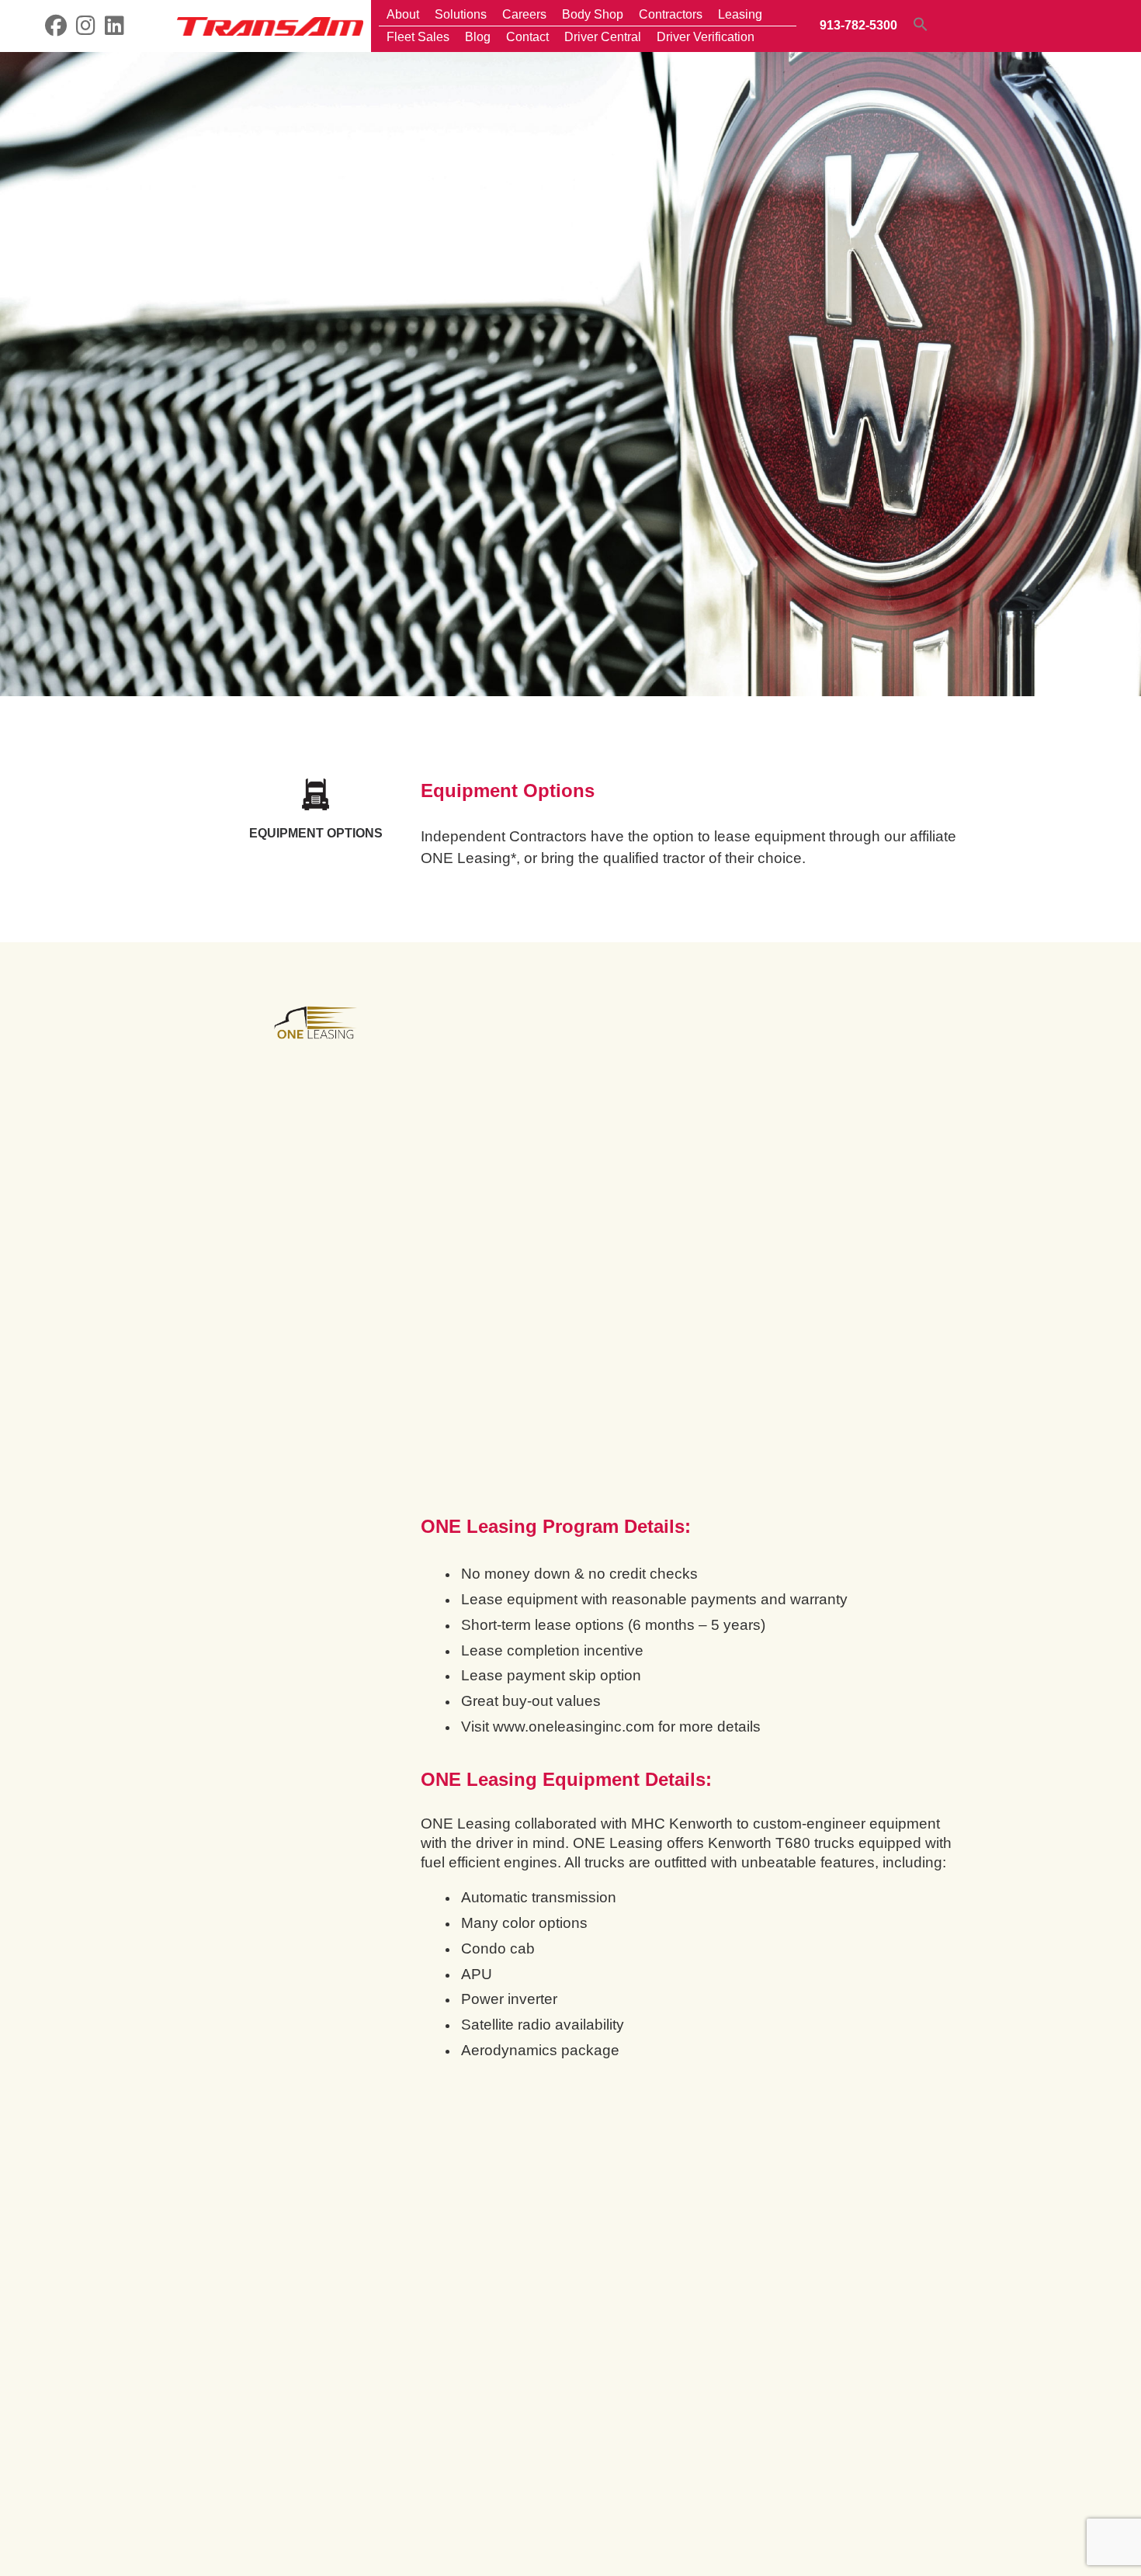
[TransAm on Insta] (86, 29)
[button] (921, 24)
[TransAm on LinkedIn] (114, 29)
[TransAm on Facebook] (56, 29)
